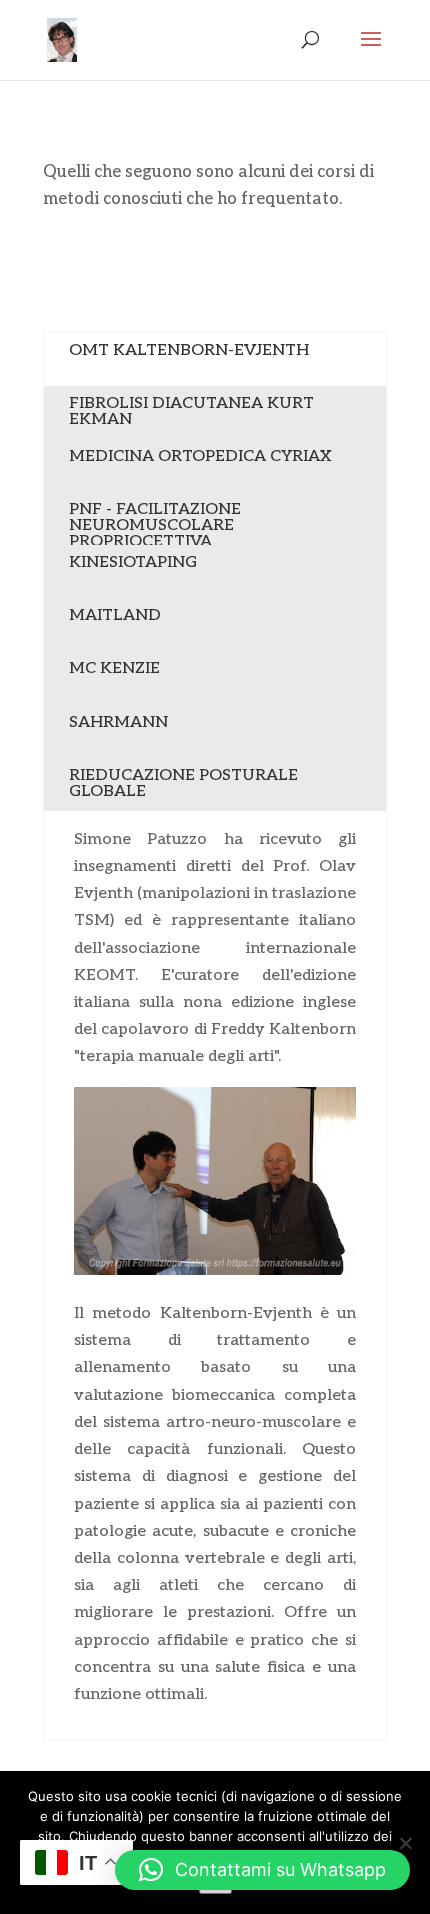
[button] (262, 1870)
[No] (405, 1843)
